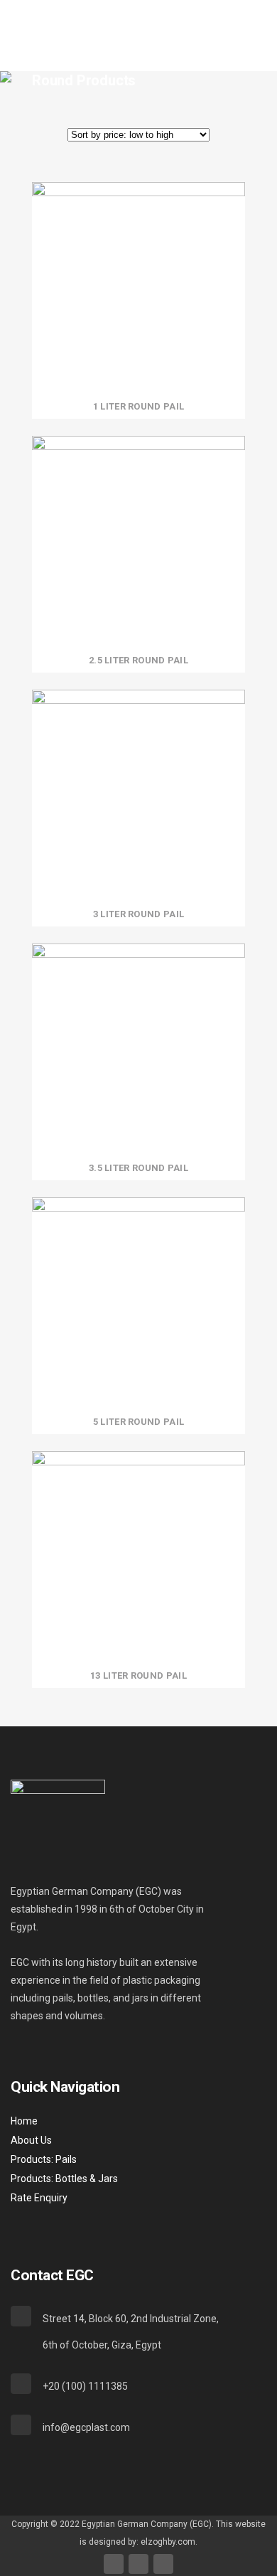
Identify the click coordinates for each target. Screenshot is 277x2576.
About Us (31, 2140)
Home (24, 2121)
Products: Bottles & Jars (64, 2179)
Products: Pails (44, 2159)
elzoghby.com (168, 2542)
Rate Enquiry (39, 2198)
